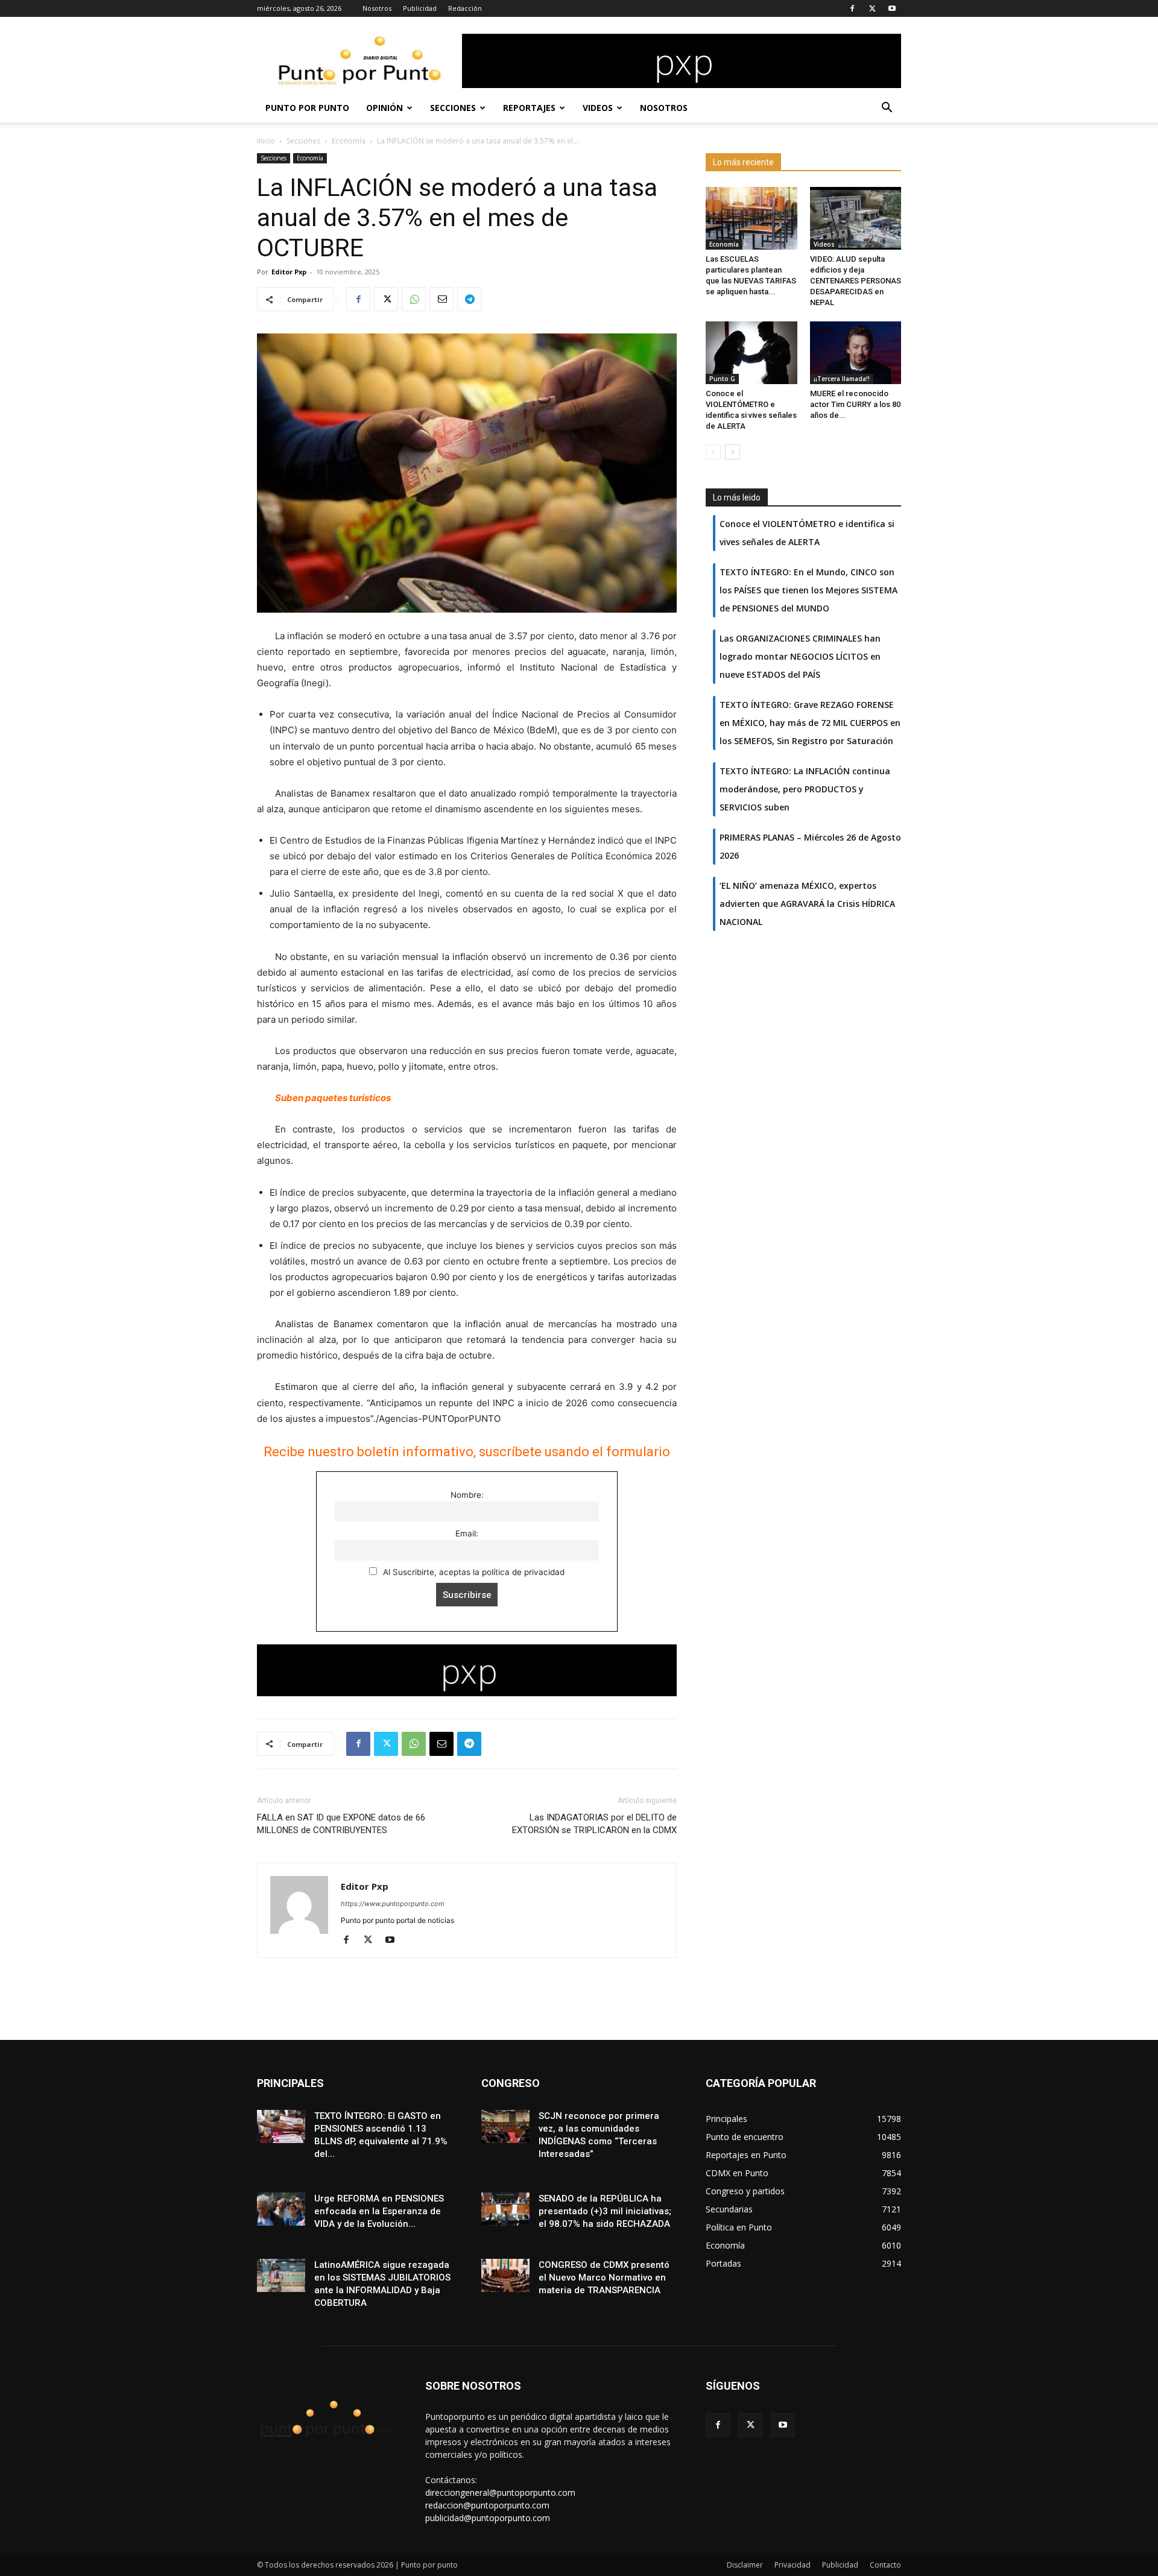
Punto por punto (307, 108)
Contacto (885, 2565)
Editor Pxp (289, 272)
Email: (467, 1533)
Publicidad (420, 8)
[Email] (441, 299)
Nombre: (467, 1495)
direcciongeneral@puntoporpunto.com (500, 2492)
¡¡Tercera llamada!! (842, 379)
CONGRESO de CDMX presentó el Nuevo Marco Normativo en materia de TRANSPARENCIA (604, 2278)
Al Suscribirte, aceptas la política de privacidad (473, 1572)
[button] (887, 109)
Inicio (266, 141)
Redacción (465, 8)
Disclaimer (745, 2565)
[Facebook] (852, 8)
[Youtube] (892, 8)
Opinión (384, 108)
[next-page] (732, 452)
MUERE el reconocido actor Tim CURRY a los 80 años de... (855, 404)
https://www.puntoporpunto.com (393, 1904)
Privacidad (793, 2565)
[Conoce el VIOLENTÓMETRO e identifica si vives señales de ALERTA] (751, 353)
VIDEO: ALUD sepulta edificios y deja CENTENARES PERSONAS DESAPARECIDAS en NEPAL (856, 281)
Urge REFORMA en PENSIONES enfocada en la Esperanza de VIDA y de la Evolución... (379, 2211)
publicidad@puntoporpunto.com (488, 2518)
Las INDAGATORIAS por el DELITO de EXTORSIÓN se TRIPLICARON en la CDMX (594, 1824)
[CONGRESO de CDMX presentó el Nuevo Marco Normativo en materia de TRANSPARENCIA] (505, 2275)
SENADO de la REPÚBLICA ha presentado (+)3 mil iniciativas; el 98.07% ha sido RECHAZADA (605, 2211)
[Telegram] (469, 299)
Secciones (453, 108)
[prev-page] (713, 452)
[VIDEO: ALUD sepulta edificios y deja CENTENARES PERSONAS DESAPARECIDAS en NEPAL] (856, 218)
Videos (598, 108)
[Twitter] (872, 8)
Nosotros (377, 8)
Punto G (722, 379)
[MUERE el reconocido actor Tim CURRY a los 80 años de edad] (856, 353)
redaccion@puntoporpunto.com (487, 2505)
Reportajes (529, 108)
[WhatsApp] (414, 299)
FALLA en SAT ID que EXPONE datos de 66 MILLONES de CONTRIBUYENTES (341, 1824)
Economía (349, 141)
